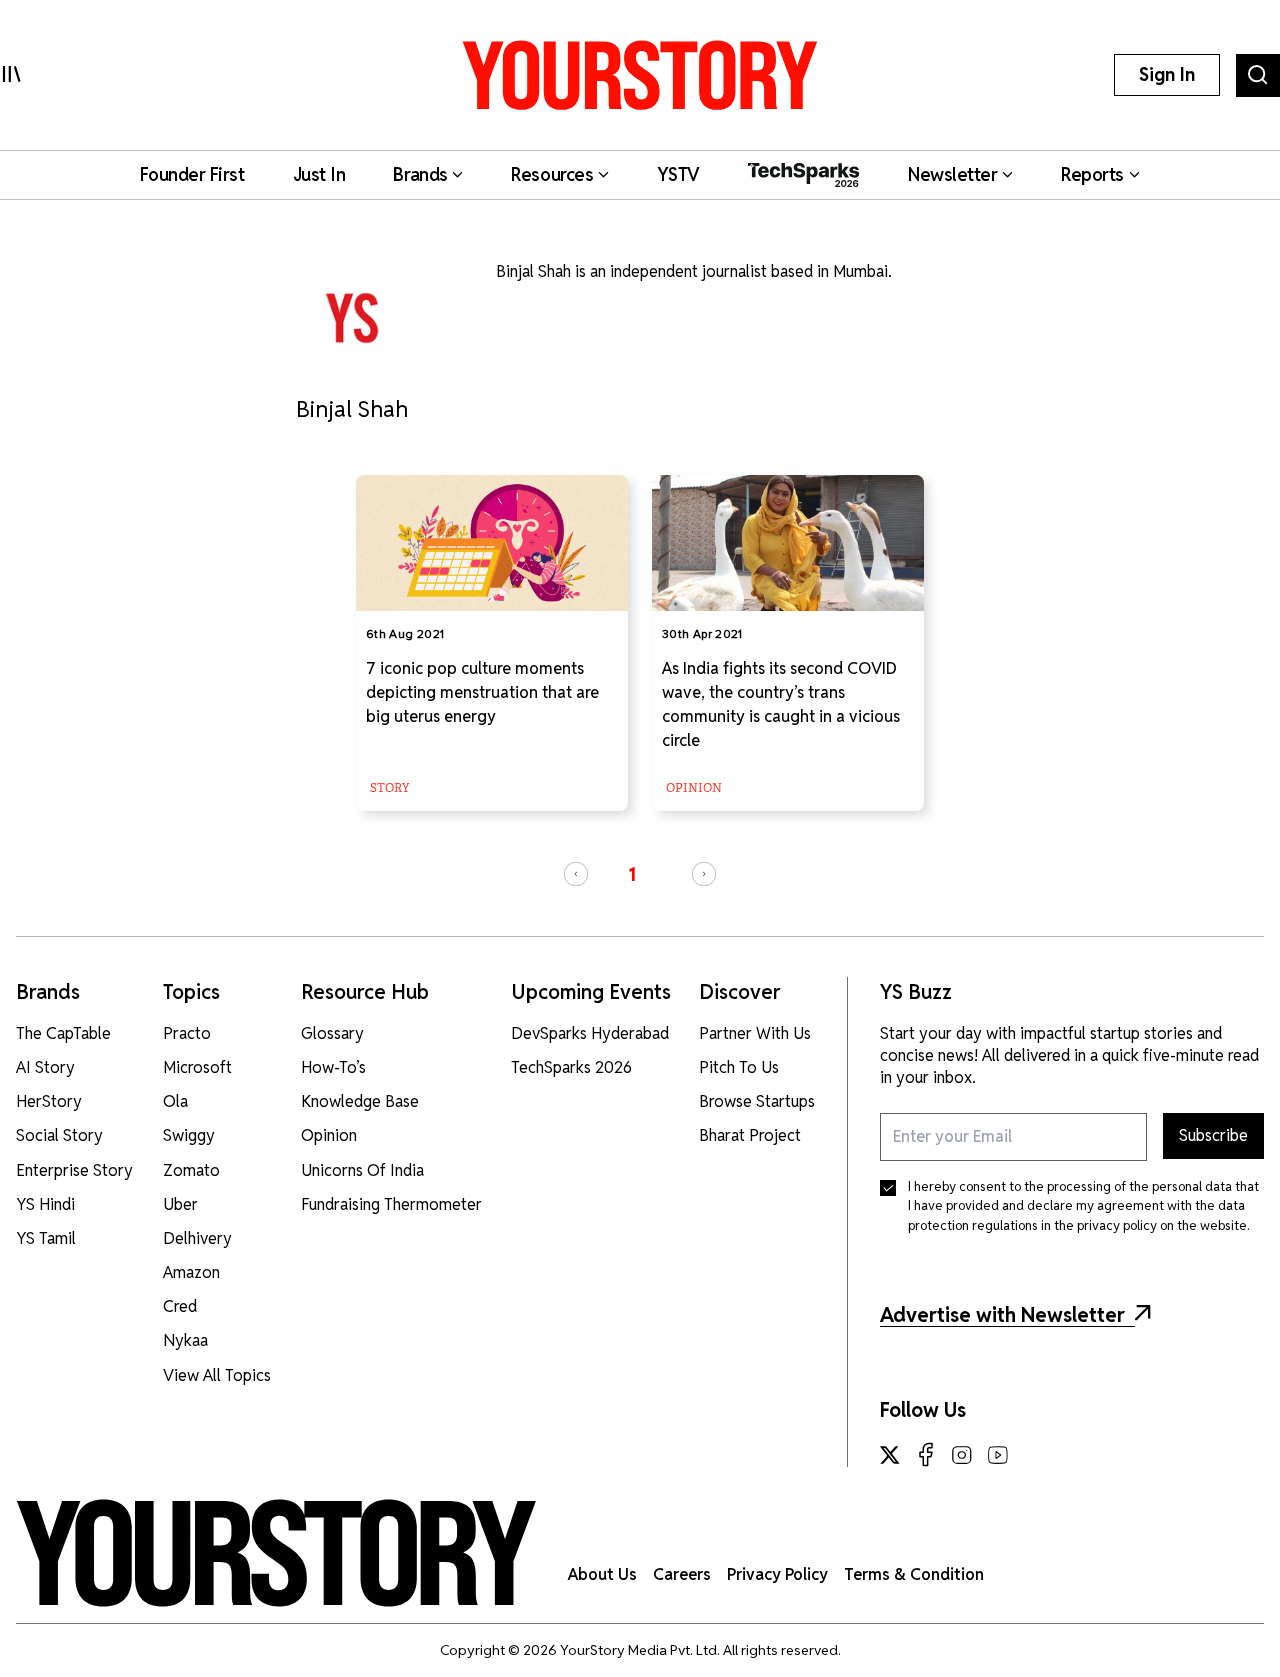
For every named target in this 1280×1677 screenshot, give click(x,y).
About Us (602, 1574)
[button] (576, 874)
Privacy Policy (777, 1574)
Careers (682, 1574)
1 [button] (632, 874)
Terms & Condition (914, 1574)
